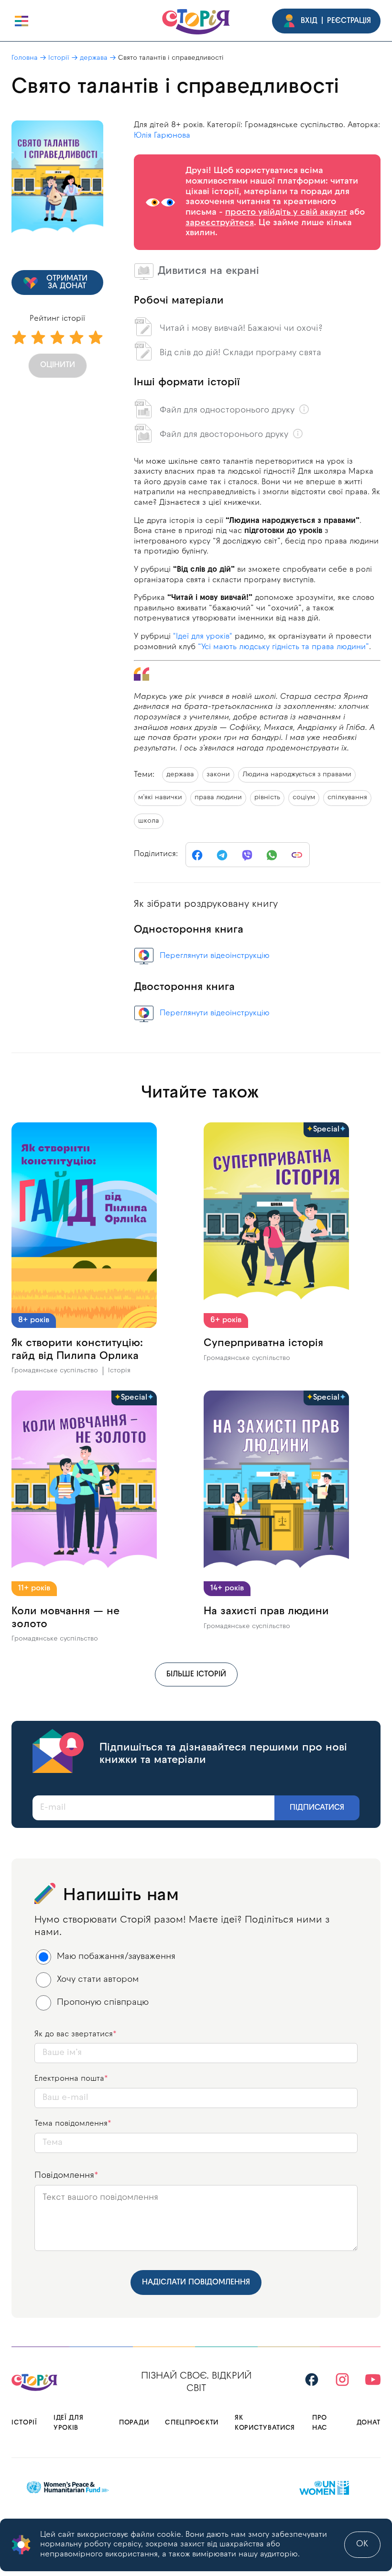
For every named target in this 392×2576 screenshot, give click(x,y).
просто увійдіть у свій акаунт (286, 212)
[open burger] (22, 21)
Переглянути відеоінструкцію (215, 956)
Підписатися (317, 1808)
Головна (25, 58)
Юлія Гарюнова (162, 136)
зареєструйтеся (220, 223)
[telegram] (222, 855)
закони (218, 775)
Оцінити (58, 365)
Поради (134, 2423)
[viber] (247, 855)
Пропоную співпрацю (103, 2003)
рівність (267, 798)
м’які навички (160, 798)
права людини (218, 798)
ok (362, 2544)
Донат (369, 2423)
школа (149, 821)
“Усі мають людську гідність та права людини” (283, 647)
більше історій (196, 1674)
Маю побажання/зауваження (116, 1957)
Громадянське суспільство (55, 1371)
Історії (59, 58)
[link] (297, 855)
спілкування (347, 798)
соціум (304, 798)
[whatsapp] (272, 855)
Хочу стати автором (98, 1980)
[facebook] (197, 855)
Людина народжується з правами (297, 775)
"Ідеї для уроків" (203, 637)
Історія (119, 1371)
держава (94, 58)
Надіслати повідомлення (196, 2283)
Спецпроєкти (192, 2423)
